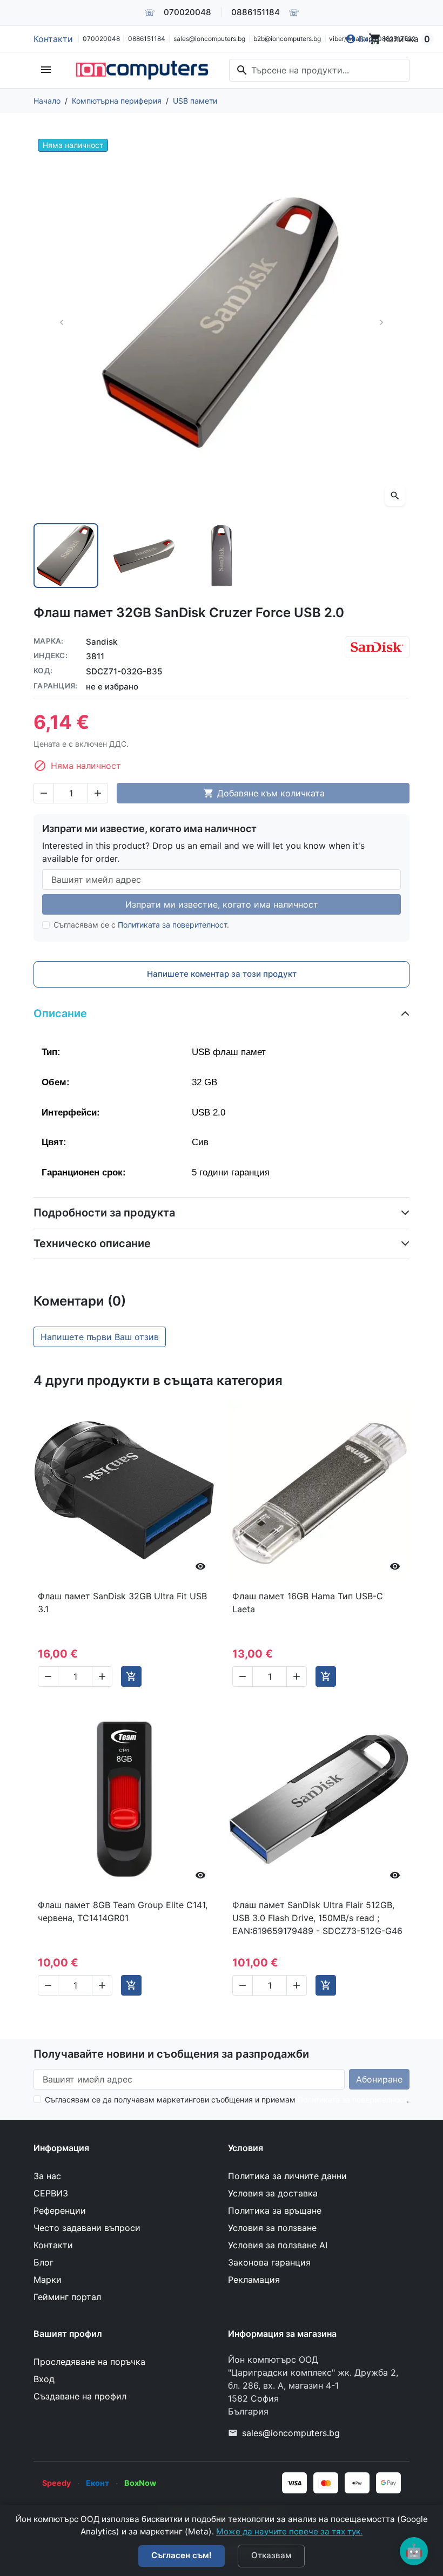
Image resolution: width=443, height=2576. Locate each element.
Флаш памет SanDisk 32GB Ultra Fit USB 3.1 (122, 1603)
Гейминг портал (67, 2297)
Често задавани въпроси (87, 2228)
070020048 (187, 12)
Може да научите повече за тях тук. (289, 2531)
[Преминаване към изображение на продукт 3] (222, 556)
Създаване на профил (80, 2396)
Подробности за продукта (104, 1213)
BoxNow (140, 2483)
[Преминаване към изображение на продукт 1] (66, 556)
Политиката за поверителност (172, 925)
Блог (43, 2262)
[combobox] (319, 70)
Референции (60, 2210)
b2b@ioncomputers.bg (287, 39)
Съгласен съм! (182, 2555)
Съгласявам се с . (141, 925)
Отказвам (271, 2555)
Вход (44, 2379)
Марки (48, 2280)
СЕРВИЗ (51, 2193)
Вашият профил (68, 2334)
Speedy (56, 2483)
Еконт (98, 2483)
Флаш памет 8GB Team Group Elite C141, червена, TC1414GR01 (123, 1911)
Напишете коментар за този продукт (222, 974)
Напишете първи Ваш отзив (100, 1337)
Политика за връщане (275, 2210)
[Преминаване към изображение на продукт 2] (144, 556)
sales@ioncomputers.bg (209, 39)
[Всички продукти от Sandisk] (377, 647)
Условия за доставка (273, 2193)
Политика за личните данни (287, 2176)
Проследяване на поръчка (89, 2362)
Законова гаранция (269, 2262)
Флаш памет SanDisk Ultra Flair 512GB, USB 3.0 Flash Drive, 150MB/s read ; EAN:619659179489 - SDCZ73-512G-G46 (317, 1918)
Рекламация (254, 2280)
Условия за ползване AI (278, 2245)
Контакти (53, 39)
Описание (60, 1013)
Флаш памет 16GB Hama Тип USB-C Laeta (308, 1603)
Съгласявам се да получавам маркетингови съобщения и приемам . (227, 2100)
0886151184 (256, 12)
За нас (47, 2176)
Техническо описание (92, 1243)
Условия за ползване (272, 2228)
